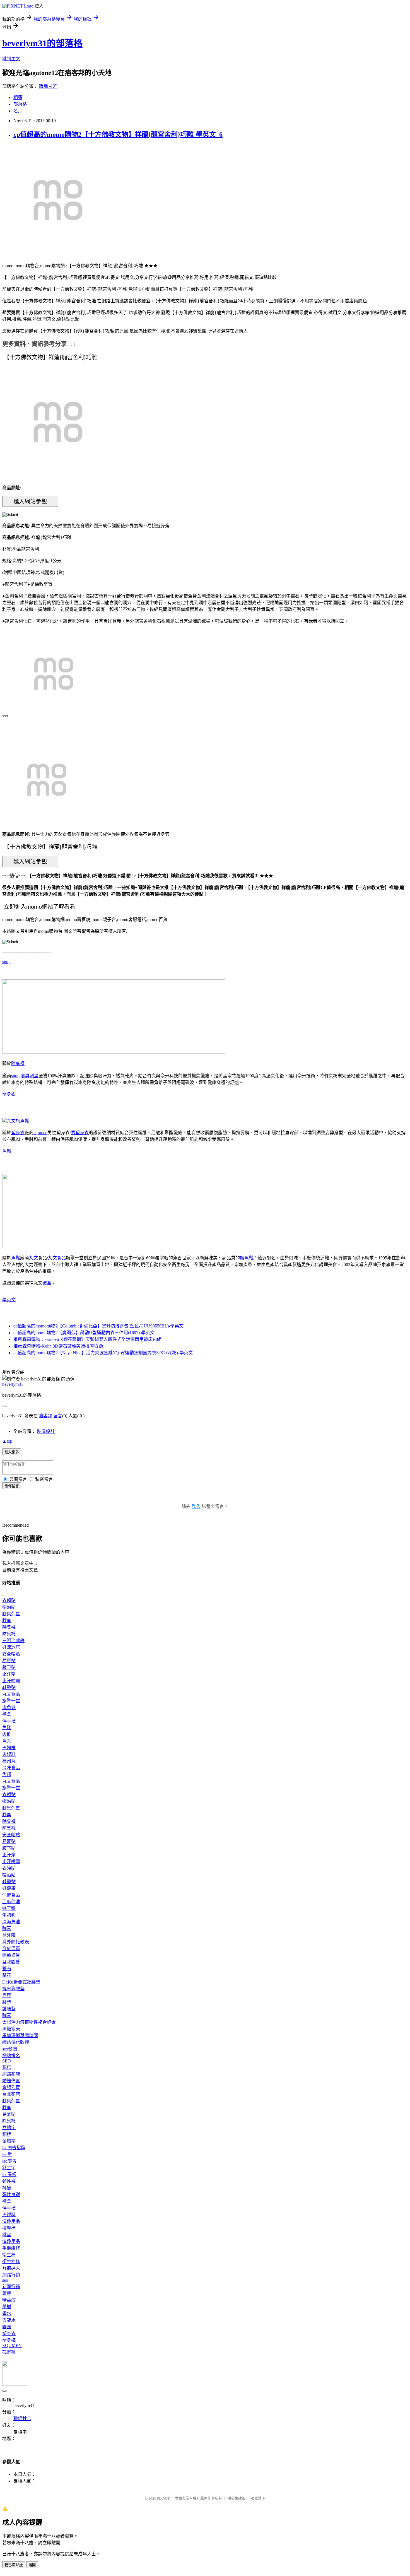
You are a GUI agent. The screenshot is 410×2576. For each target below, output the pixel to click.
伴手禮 (9, 1721)
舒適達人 (11, 2268)
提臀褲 (9, 2352)
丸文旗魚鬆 (18, 1121)
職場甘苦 (48, 86)
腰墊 (7, 2002)
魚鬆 (7, 1151)
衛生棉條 (11, 2261)
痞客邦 (45, 1416)
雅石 (7, 1969)
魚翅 (7, 1774)
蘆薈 (7, 2293)
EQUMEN (12, 2345)
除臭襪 (18, 1063)
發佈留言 (12, 1486)
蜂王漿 (9, 1908)
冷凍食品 (11, 1768)
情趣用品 (11, 2221)
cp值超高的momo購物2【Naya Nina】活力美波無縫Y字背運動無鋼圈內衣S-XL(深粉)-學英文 (103, 1353)
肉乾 (7, 1734)
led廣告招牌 (14, 2148)
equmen (40, 1133)
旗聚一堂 (11, 1701)
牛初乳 (9, 1915)
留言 (58, 1416)
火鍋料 (9, 1754)
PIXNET (163, 2498)
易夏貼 (9, 1661)
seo (5, 2280)
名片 (18, 111)
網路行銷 (11, 2275)
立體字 (9, 2128)
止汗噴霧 (11, 1681)
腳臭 (7, 1620)
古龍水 (9, 2320)
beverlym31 (13, 1384)
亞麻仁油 (11, 1902)
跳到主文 (11, 59)
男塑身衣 (80, 1133)
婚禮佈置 (11, 2081)
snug (6, 962)
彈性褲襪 (11, 2195)
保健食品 (11, 1895)
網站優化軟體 (16, 2042)
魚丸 (7, 1741)
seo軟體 (10, 2049)
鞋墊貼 (9, 1687)
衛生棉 (9, 2255)
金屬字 (9, 2141)
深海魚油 (11, 1922)
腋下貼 (9, 1667)
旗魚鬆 (247, 1258)
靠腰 (7, 1995)
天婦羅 (9, 1748)
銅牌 (7, 2134)
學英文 (9, 1300)
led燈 (7, 2154)
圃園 (7, 2327)
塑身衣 (9, 1094)
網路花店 (11, 2074)
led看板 (9, 2174)
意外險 (9, 1935)
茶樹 (7, 2307)
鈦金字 (9, 2168)
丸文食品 (57, 1258)
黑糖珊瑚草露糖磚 (20, 2036)
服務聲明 (258, 2498)
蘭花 (7, 1975)
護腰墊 (9, 2009)
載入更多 (12, 1452)
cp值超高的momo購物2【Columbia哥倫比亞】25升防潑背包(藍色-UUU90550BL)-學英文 (98, 1326)
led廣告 (9, 2161)
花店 (7, 2067)
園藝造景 (11, 1955)
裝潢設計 (46, 1431)
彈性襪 (9, 2181)
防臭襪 (9, 1634)
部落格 (20, 104)
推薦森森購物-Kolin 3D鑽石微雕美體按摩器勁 (58, 1346)
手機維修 (11, 2248)
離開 (32, 2565)
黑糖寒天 (11, 2029)
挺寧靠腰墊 (13, 1989)
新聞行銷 (11, 2287)
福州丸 (9, 1761)
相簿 (18, 97)
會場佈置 (11, 2087)
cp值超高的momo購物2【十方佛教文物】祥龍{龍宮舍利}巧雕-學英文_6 (118, 134)
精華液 (9, 2300)
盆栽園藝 (11, 1962)
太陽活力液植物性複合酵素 (29, 2022)
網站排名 (11, 2056)
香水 (7, 2313)
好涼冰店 (11, 1647)
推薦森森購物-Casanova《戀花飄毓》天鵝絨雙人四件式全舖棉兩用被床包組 (87, 1339)
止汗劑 (9, 1674)
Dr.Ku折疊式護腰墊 (21, 1982)
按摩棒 (9, 2228)
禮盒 (47, 1283)
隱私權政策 (236, 2498)
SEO (7, 2061)
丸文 (33, 1258)
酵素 (7, 1928)
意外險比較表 (16, 1942)
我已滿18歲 (14, 2565)
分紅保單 (11, 1949)
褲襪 (7, 2188)
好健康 (9, 1888)
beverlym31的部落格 (42, 43)
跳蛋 (7, 2235)
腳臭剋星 (30, 1076)
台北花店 (11, 2094)
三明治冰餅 (13, 1641)
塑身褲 (9, 2340)
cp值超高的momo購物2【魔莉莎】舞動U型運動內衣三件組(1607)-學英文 (84, 1333)
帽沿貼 (9, 1607)
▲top (7, 1441)
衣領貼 (9, 1600)
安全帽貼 (11, 1654)
